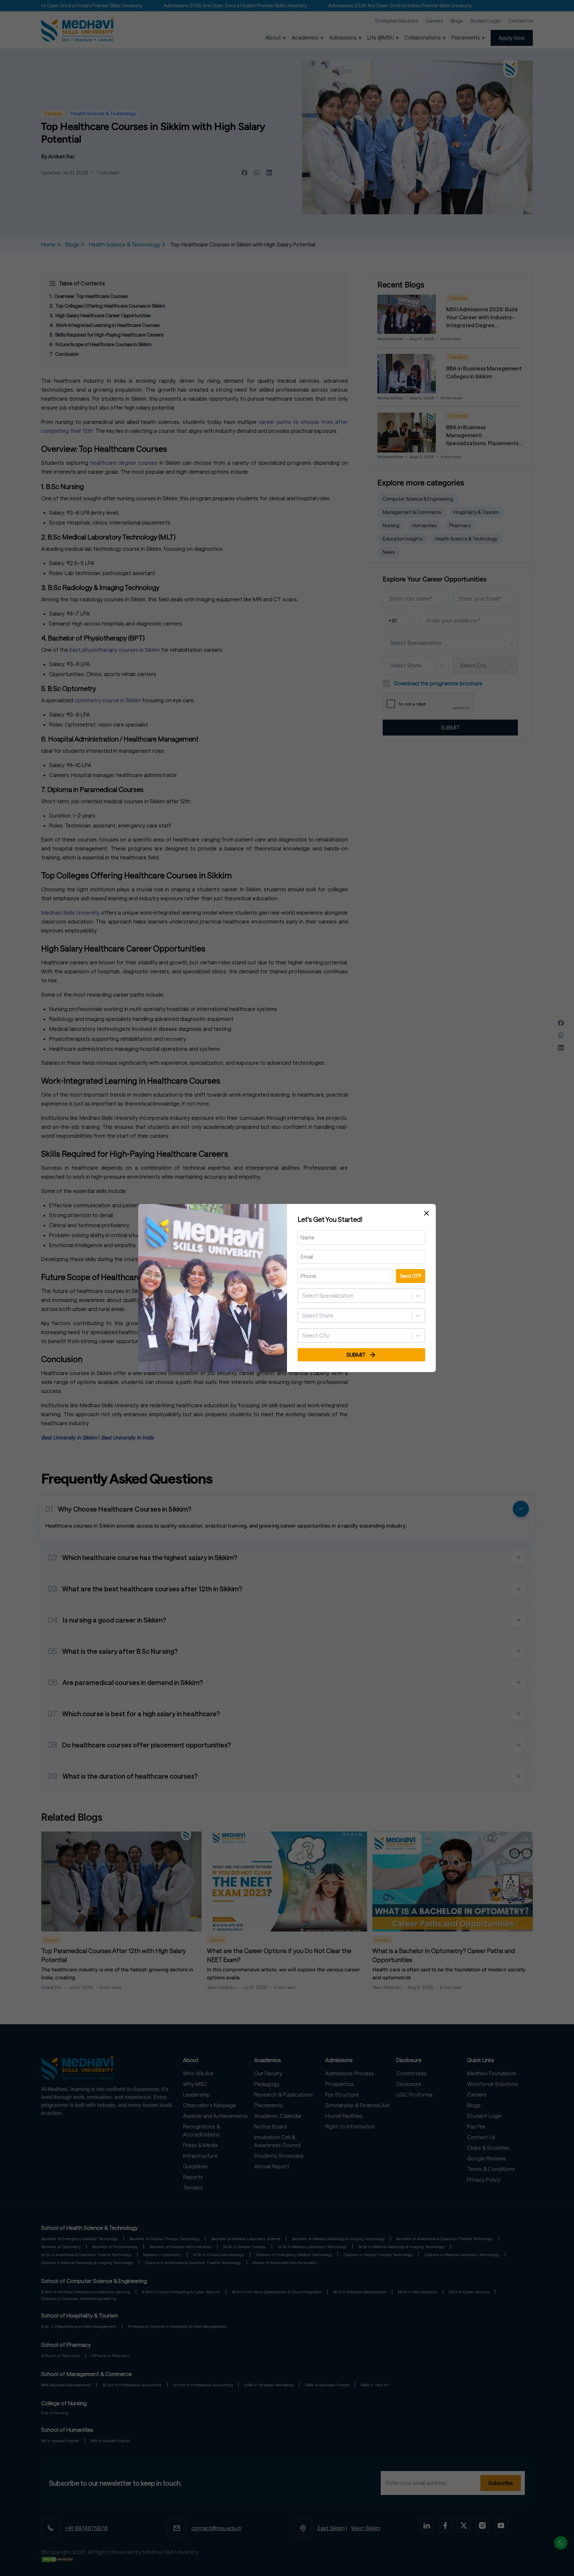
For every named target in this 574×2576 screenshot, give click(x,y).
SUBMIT (356, 1355)
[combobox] (303, 1296)
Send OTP (411, 1276)
